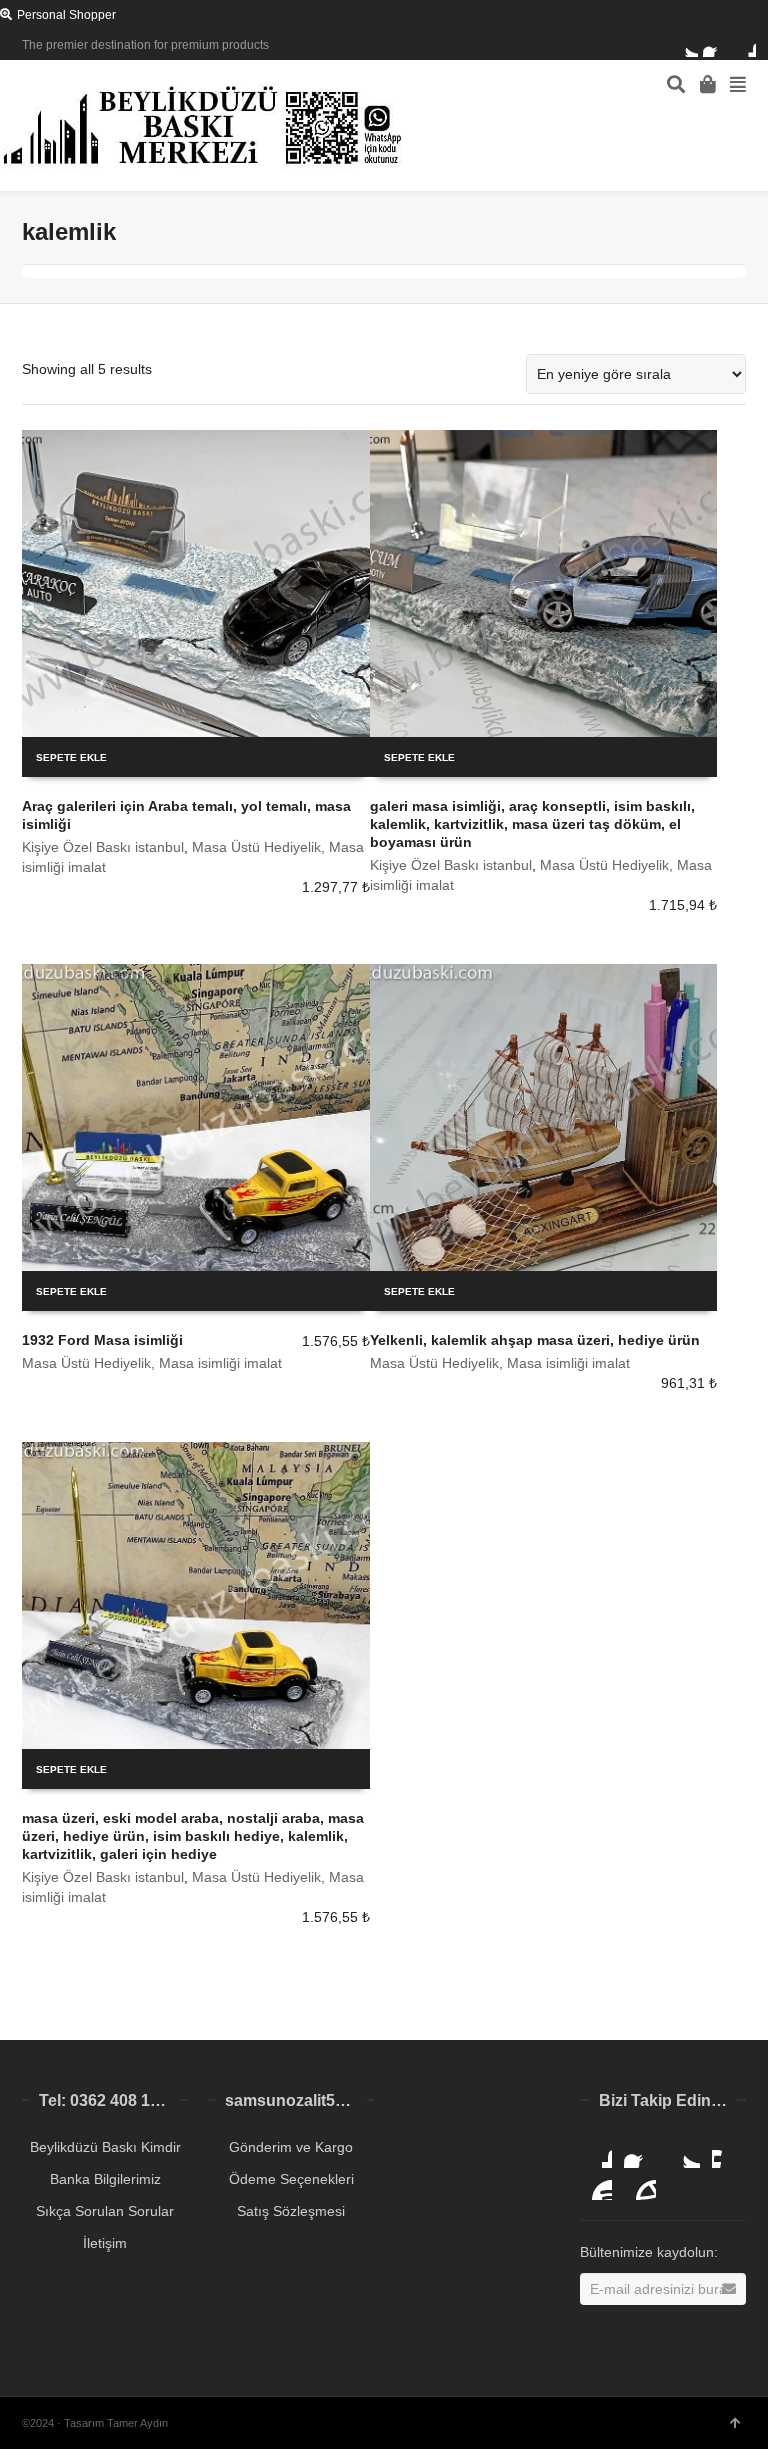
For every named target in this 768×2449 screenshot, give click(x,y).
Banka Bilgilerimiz (105, 2179)
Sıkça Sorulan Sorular (105, 2211)
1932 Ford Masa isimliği (102, 1340)
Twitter (686, 45)
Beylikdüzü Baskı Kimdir (105, 2147)
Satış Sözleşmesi (291, 2211)
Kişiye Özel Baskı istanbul (103, 847)
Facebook (715, 45)
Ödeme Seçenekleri (291, 2179)
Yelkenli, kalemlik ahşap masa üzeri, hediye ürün (535, 1340)
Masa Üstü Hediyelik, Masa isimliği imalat (152, 1363)
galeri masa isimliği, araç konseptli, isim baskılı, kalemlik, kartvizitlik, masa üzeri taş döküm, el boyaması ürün (532, 824)
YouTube (596, 2184)
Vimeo (728, 2152)
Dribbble (744, 45)
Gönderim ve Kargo (291, 2147)
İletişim (105, 2243)
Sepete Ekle (71, 757)
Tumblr (640, 2184)
